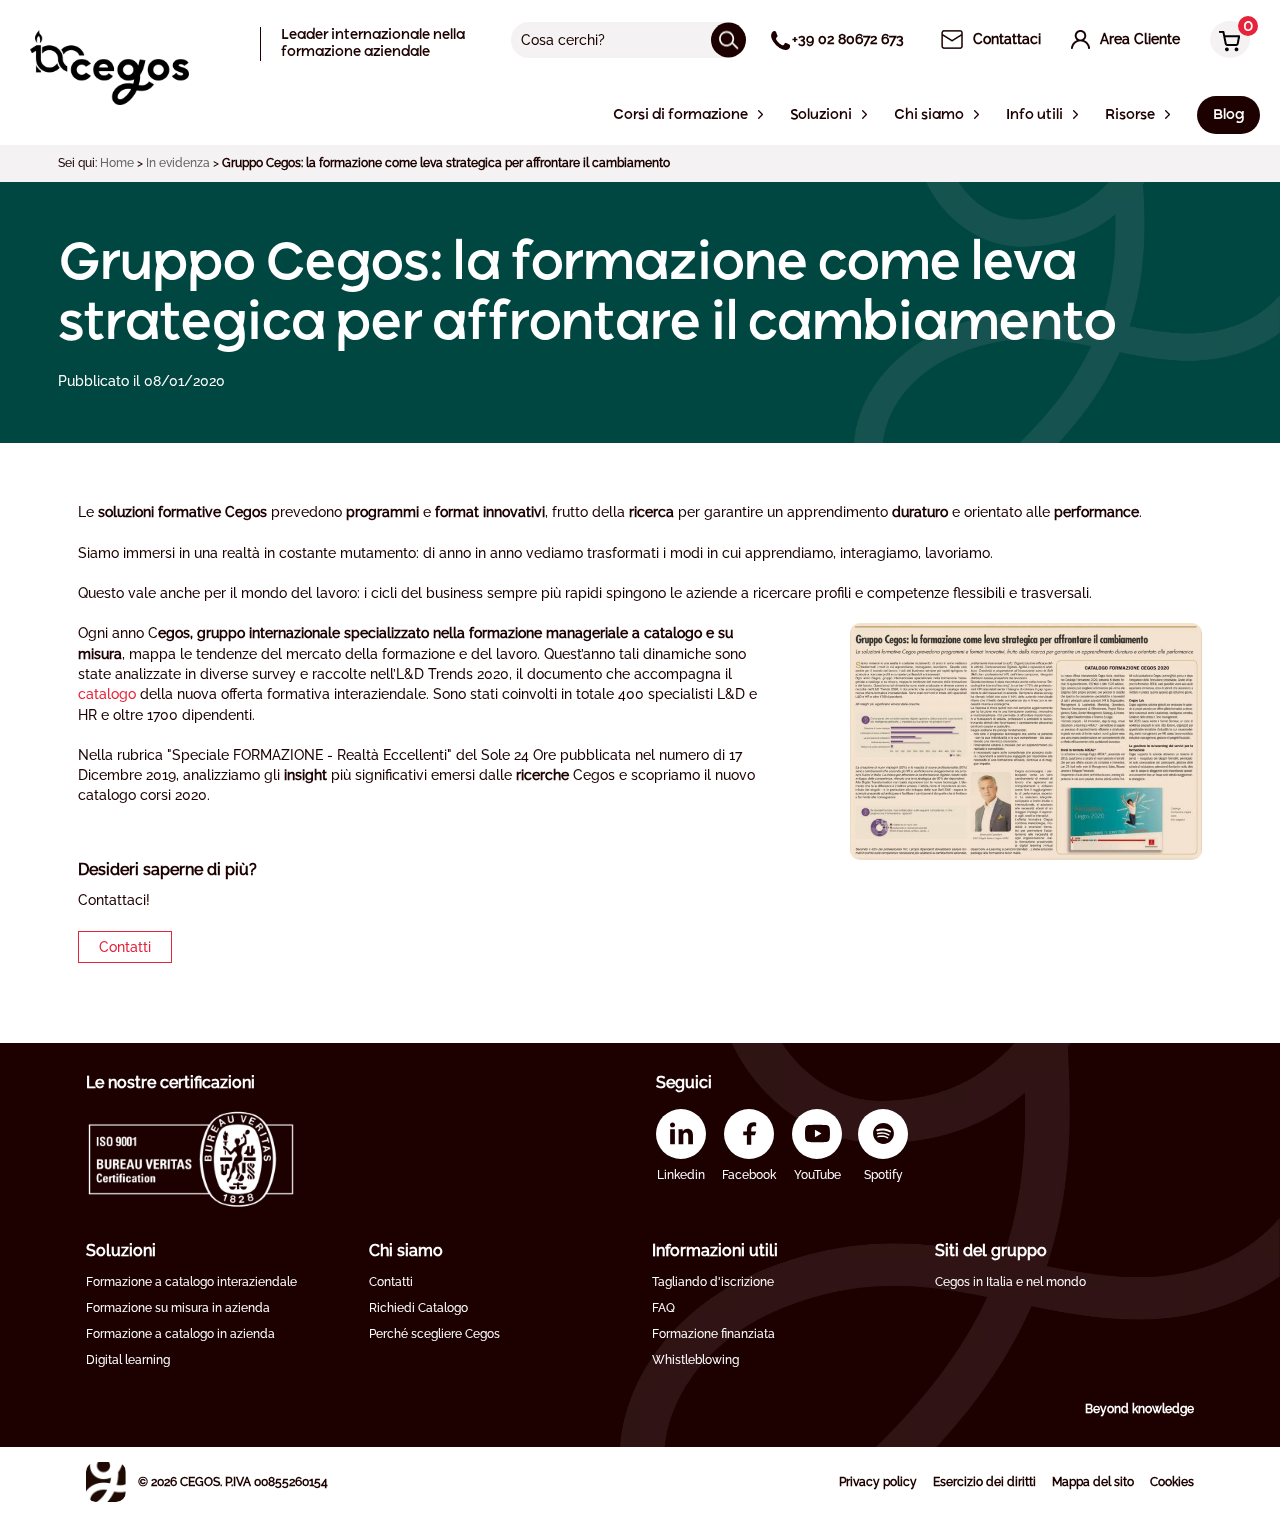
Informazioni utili (715, 1250)
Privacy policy (878, 1482)
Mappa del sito (1093, 1482)
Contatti (125, 947)
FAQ (663, 1308)
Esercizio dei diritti (984, 1482)
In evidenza (178, 163)
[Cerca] (728, 39)
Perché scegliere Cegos (434, 1334)
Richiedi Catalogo (418, 1308)
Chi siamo (406, 1250)
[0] (1225, 41)
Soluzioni (121, 1250)
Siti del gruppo (991, 1250)
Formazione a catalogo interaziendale (191, 1282)
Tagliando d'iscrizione (713, 1282)
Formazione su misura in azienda (178, 1308)
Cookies (1172, 1482)
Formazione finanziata (713, 1334)
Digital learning (128, 1360)
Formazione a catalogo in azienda (180, 1334)
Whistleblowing (695, 1360)
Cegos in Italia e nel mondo (1010, 1282)
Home (117, 163)
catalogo (107, 694)
